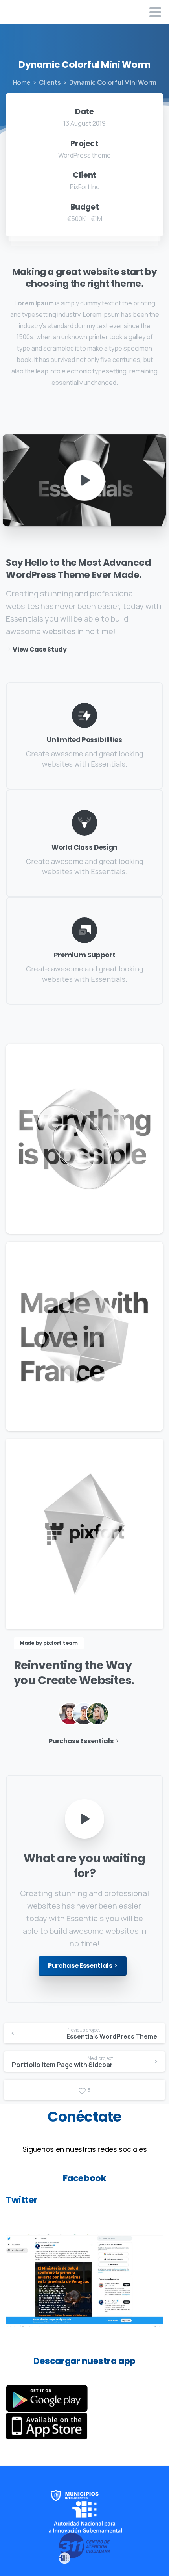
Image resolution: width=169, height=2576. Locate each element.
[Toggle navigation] (155, 12)
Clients (50, 82)
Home (22, 82)
